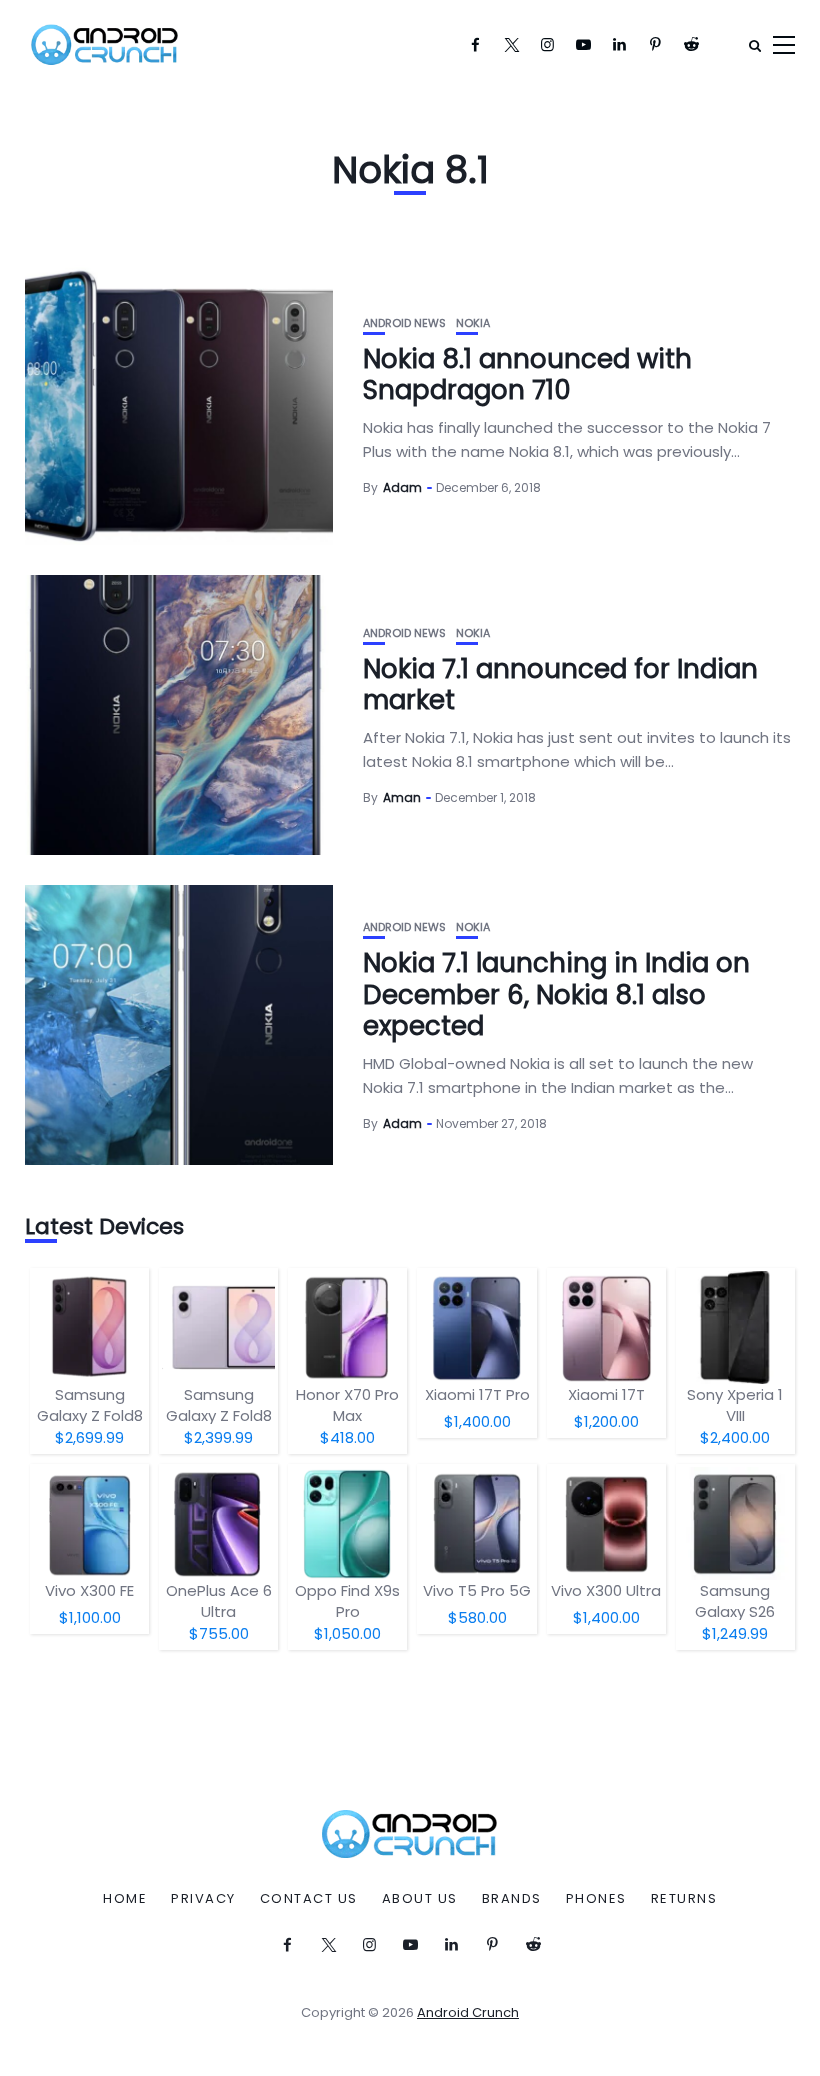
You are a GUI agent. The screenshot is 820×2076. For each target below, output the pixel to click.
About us (420, 1899)
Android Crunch (468, 2012)
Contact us (309, 1899)
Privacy (203, 1899)
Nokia (473, 323)
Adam (402, 487)
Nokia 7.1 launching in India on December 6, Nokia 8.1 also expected (556, 994)
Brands (512, 1899)
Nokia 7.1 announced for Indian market (560, 684)
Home (125, 1899)
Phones (596, 1899)
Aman (402, 797)
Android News (404, 323)
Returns (684, 1899)
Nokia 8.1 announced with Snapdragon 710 (527, 374)
